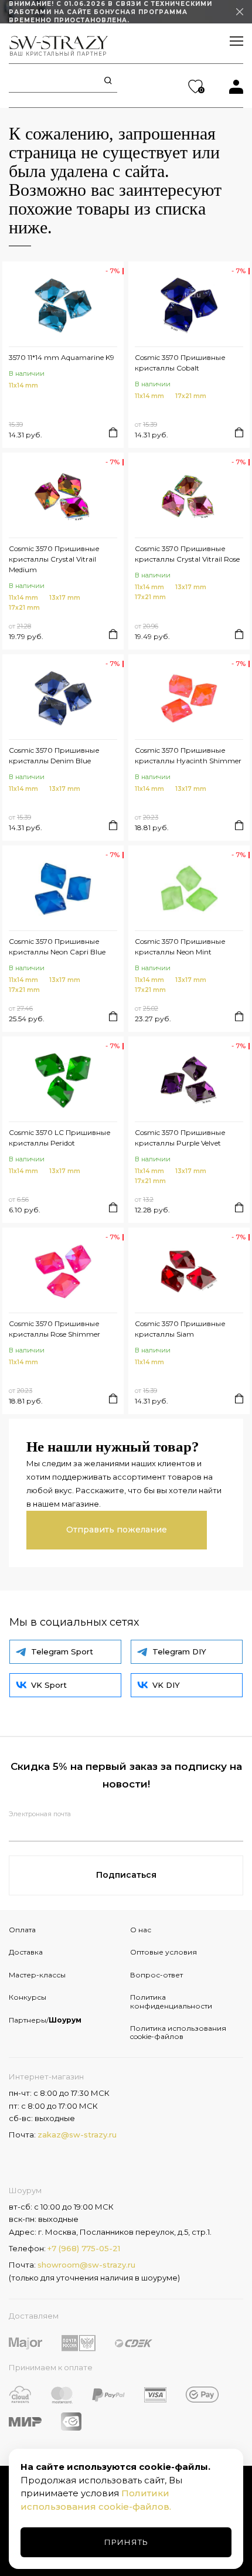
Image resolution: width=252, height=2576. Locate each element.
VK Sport (49, 1685)
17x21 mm (191, 396)
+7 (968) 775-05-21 (84, 2248)
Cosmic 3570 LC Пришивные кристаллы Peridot (60, 1138)
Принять (126, 2542)
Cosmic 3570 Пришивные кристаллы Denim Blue (54, 755)
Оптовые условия (164, 1952)
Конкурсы (28, 1997)
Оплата (22, 1930)
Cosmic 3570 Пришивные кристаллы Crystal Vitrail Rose (187, 554)
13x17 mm (65, 598)
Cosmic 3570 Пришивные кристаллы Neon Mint (180, 947)
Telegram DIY (179, 1651)
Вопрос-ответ (156, 1975)
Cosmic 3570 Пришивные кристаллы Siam (180, 1329)
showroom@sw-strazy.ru (86, 2265)
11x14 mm (23, 385)
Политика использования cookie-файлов (178, 2032)
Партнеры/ (45, 2020)
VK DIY (166, 1685)
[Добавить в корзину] (113, 432)
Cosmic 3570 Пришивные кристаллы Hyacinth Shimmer (188, 755)
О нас (141, 1930)
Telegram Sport (62, 1651)
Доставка (26, 1952)
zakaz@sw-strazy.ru (77, 2135)
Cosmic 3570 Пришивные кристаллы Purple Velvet (180, 1138)
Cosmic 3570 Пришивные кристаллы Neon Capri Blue (57, 947)
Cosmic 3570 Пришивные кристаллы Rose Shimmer (55, 1329)
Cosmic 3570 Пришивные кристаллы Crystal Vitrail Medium (54, 559)
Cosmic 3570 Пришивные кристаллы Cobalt (180, 363)
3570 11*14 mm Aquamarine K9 (62, 357)
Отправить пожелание (117, 1530)
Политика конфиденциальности (171, 2001)
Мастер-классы (37, 1975)
